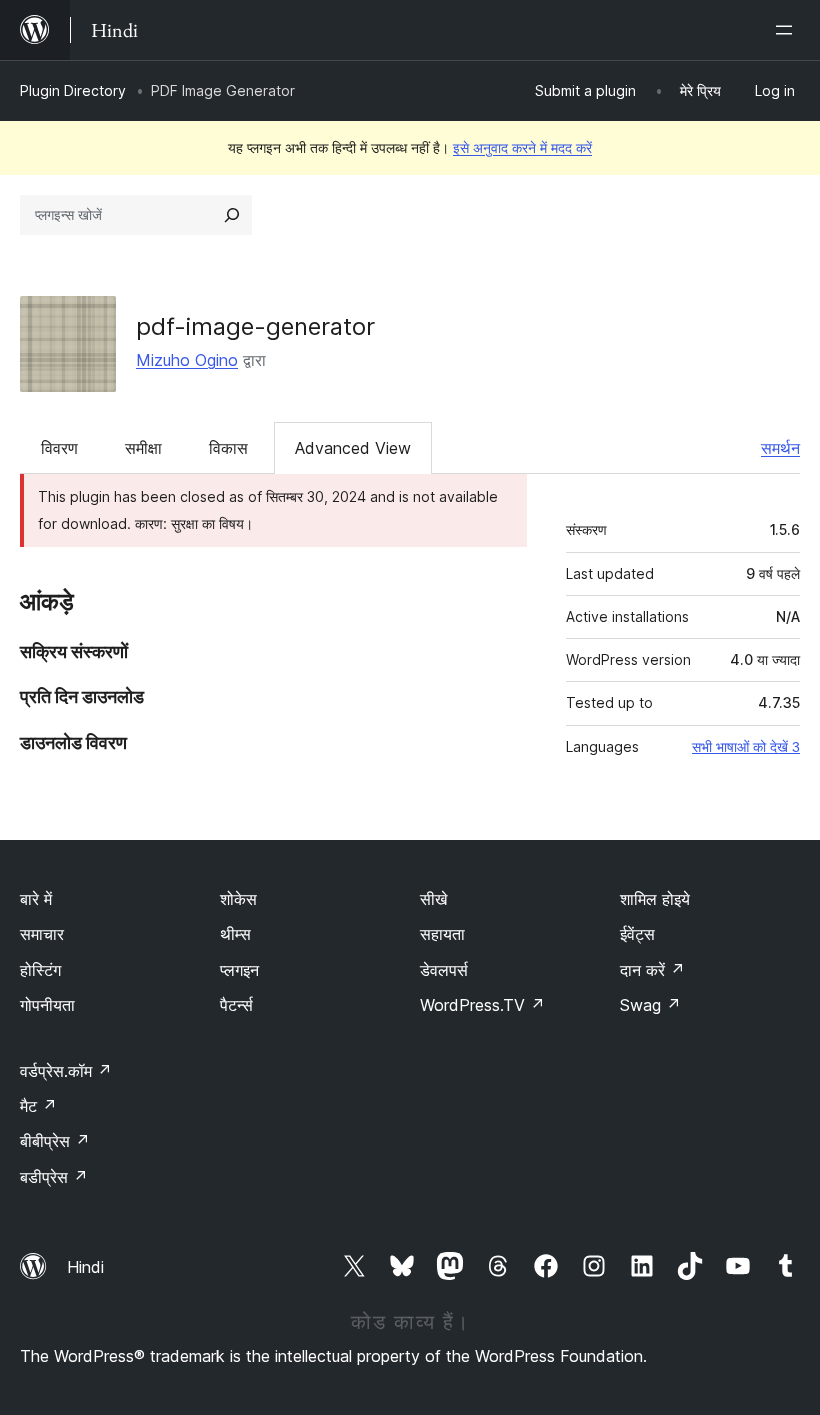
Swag (650, 1005)
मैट (38, 1106)
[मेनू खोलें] (788, 30)
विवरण (59, 448)
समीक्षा (143, 448)
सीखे (433, 899)
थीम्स (235, 934)
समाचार (42, 934)
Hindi (85, 1267)
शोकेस (238, 899)
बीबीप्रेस (55, 1141)
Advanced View (353, 448)
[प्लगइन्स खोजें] (232, 215)
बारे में (36, 899)
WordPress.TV (482, 1005)
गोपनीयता (47, 1005)
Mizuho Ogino (187, 360)
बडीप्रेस (54, 1177)
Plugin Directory (73, 90)
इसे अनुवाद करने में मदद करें (522, 147)
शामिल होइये (655, 899)
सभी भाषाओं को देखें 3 (746, 747)
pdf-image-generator (255, 326)
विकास (228, 448)
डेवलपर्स (444, 970)
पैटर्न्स (236, 1005)
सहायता (442, 934)
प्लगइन (239, 970)
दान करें (652, 970)
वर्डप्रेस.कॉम (66, 1071)
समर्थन (780, 448)
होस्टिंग (40, 970)
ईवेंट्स (637, 934)
